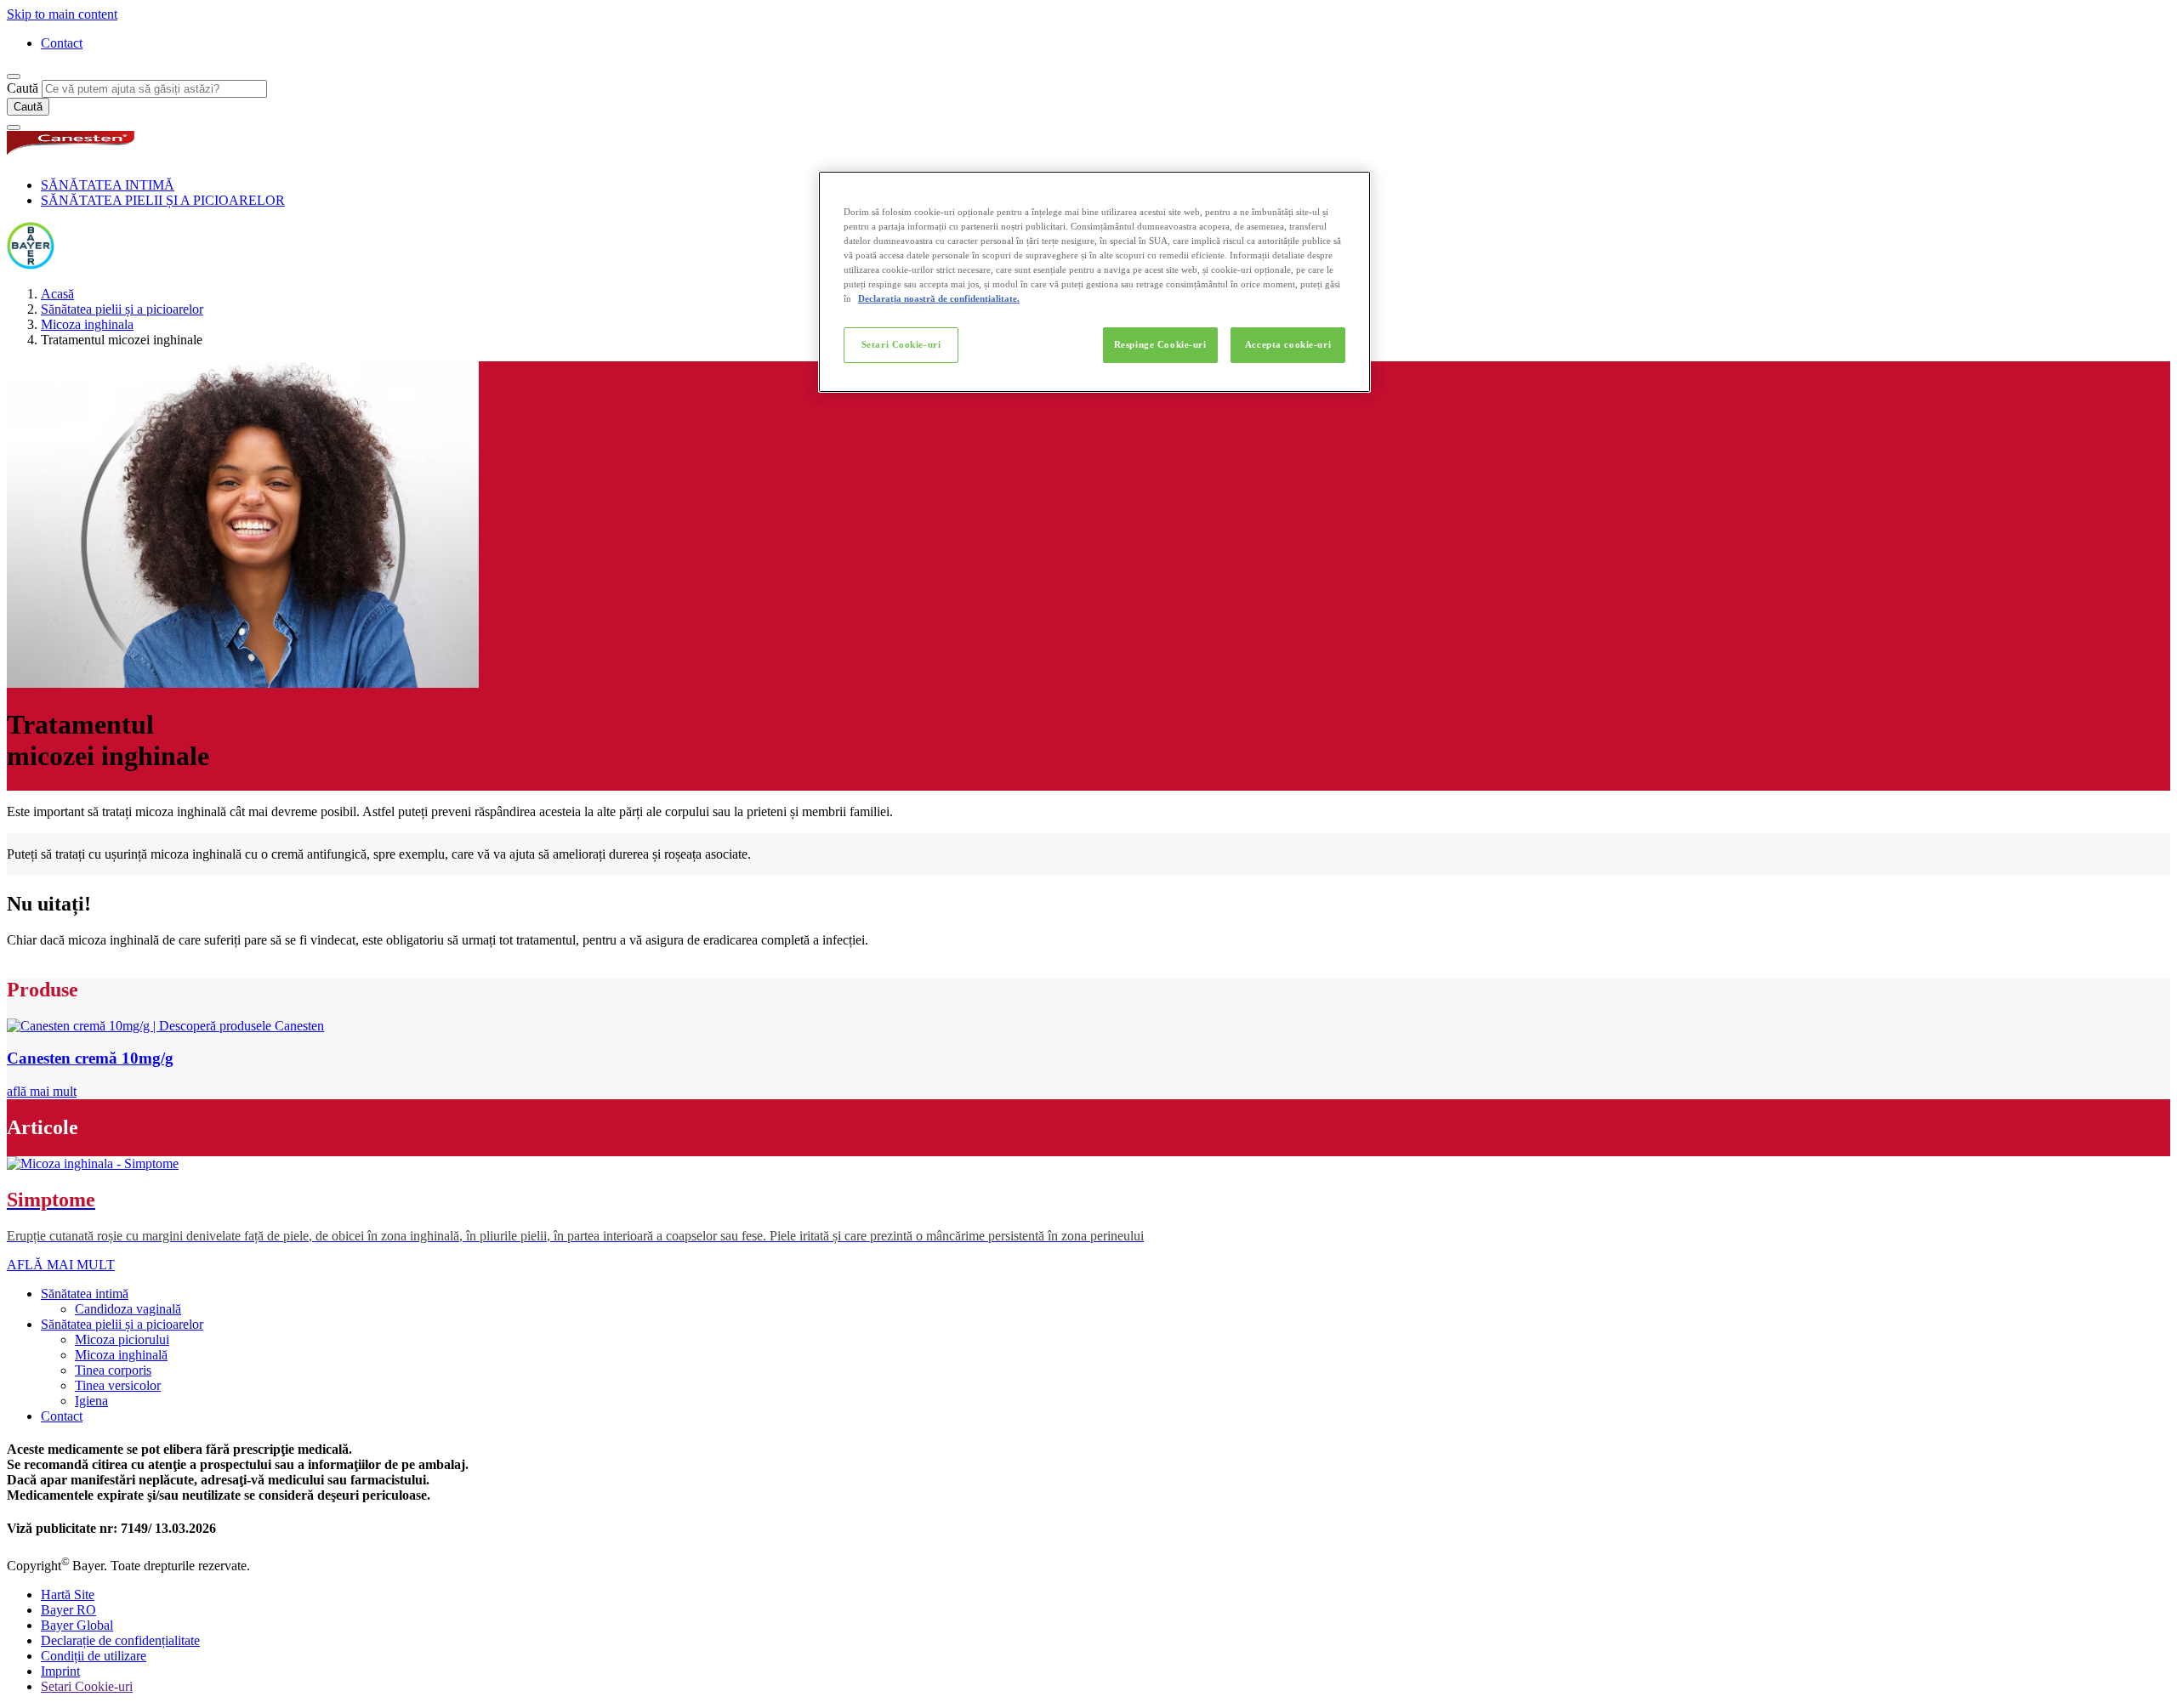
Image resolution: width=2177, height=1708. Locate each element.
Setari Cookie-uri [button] (87, 1686)
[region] (1094, 282)
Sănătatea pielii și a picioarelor (122, 309)
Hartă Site (68, 1595)
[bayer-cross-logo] (31, 265)
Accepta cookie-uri (1288, 344)
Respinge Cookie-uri (1160, 344)
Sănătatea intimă (85, 1294)
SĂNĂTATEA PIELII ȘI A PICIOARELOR (163, 200)
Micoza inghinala (87, 324)
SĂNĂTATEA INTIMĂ (108, 185)
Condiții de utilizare (94, 1656)
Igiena (91, 1401)
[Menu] (14, 128)
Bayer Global (77, 1625)
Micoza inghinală (121, 1355)
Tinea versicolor (118, 1385)
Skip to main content (62, 14)
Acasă (57, 294)
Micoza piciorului (122, 1339)
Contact (62, 43)
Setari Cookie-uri (901, 344)
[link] (42, 1091)
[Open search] (14, 77)
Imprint (60, 1671)
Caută (23, 88)
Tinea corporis (113, 1370)
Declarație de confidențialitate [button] (120, 1640)
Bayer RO (68, 1610)
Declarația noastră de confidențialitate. (939, 298)
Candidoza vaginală (128, 1309)
